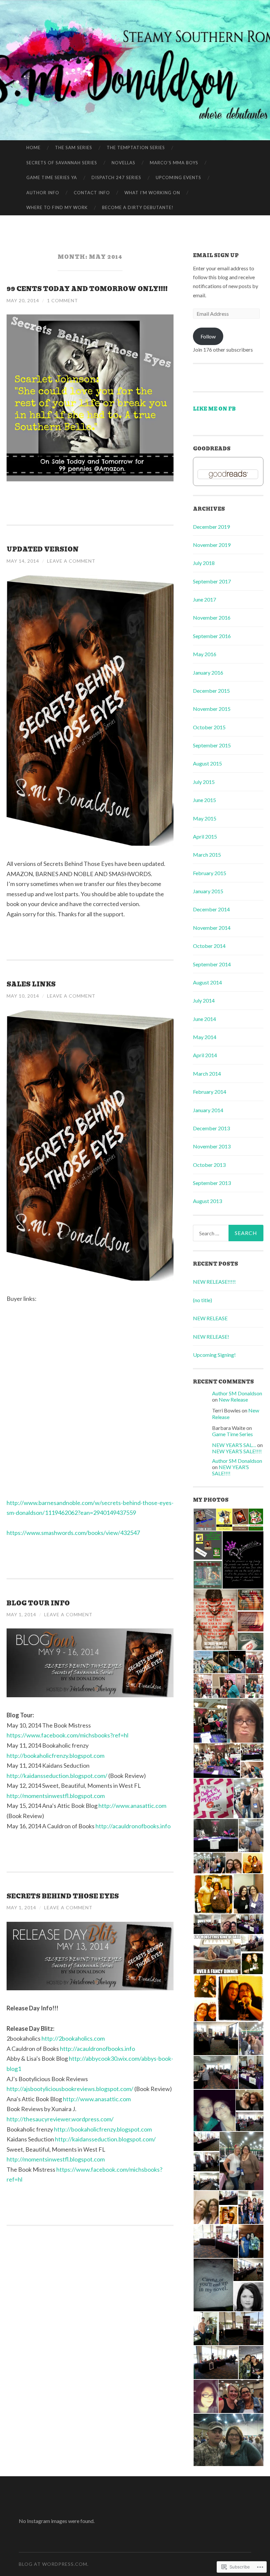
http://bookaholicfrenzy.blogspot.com (55, 1756)
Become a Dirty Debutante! (138, 207)
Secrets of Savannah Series (62, 163)
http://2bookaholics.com (73, 2038)
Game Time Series (232, 1434)
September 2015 (212, 745)
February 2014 (210, 1092)
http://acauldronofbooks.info (133, 1826)
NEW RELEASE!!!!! (214, 1282)
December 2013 (211, 1128)
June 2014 (204, 1019)
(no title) (202, 1300)
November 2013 (212, 1146)
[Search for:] (228, 1233)
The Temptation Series (136, 148)
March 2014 (207, 1073)
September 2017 (212, 581)
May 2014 (205, 1037)
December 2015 (211, 691)
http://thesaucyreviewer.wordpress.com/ (60, 2119)
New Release (233, 1399)
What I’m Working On (152, 193)
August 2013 (207, 1201)
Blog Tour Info (38, 1603)
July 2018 (204, 563)
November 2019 (212, 545)
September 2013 (212, 1183)
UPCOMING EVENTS (178, 177)
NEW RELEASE (210, 1318)
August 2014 (207, 982)
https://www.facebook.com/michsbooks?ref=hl (67, 1735)
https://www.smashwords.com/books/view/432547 (73, 1533)
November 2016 (212, 617)
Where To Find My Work (57, 207)
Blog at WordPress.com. (54, 2564)
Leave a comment (71, 561)
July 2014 (204, 1000)
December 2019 (211, 527)
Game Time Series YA (52, 177)
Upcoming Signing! (214, 1355)
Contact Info (92, 193)
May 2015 (205, 818)
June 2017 (204, 599)
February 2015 (210, 873)
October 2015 (209, 727)
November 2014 (212, 928)
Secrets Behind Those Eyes (63, 1896)
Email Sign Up (216, 255)
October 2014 (209, 946)
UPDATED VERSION (43, 549)
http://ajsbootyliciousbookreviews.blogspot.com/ (70, 2089)
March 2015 (207, 855)
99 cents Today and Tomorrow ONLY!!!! (87, 289)
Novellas (123, 163)
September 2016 (212, 636)
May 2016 (205, 654)
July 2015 (204, 782)
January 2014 (208, 1110)
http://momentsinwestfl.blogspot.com (56, 1796)
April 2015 (205, 836)
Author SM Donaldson (237, 1393)
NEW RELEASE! (211, 1337)
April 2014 (205, 1055)
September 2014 (212, 964)
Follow (208, 336)
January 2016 (208, 672)
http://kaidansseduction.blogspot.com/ (57, 1776)
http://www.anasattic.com (132, 1806)
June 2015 (204, 800)
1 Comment (63, 300)
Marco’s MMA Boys (174, 163)
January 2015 (208, 891)
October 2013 (209, 1165)
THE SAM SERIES (74, 148)
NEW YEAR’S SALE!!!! (237, 1451)
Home (33, 148)
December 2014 (211, 909)
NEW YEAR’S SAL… (234, 1445)
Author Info (43, 193)
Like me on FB (214, 409)
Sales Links (31, 984)
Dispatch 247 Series (116, 177)
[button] (204, 1520)
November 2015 (212, 709)
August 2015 (207, 763)
